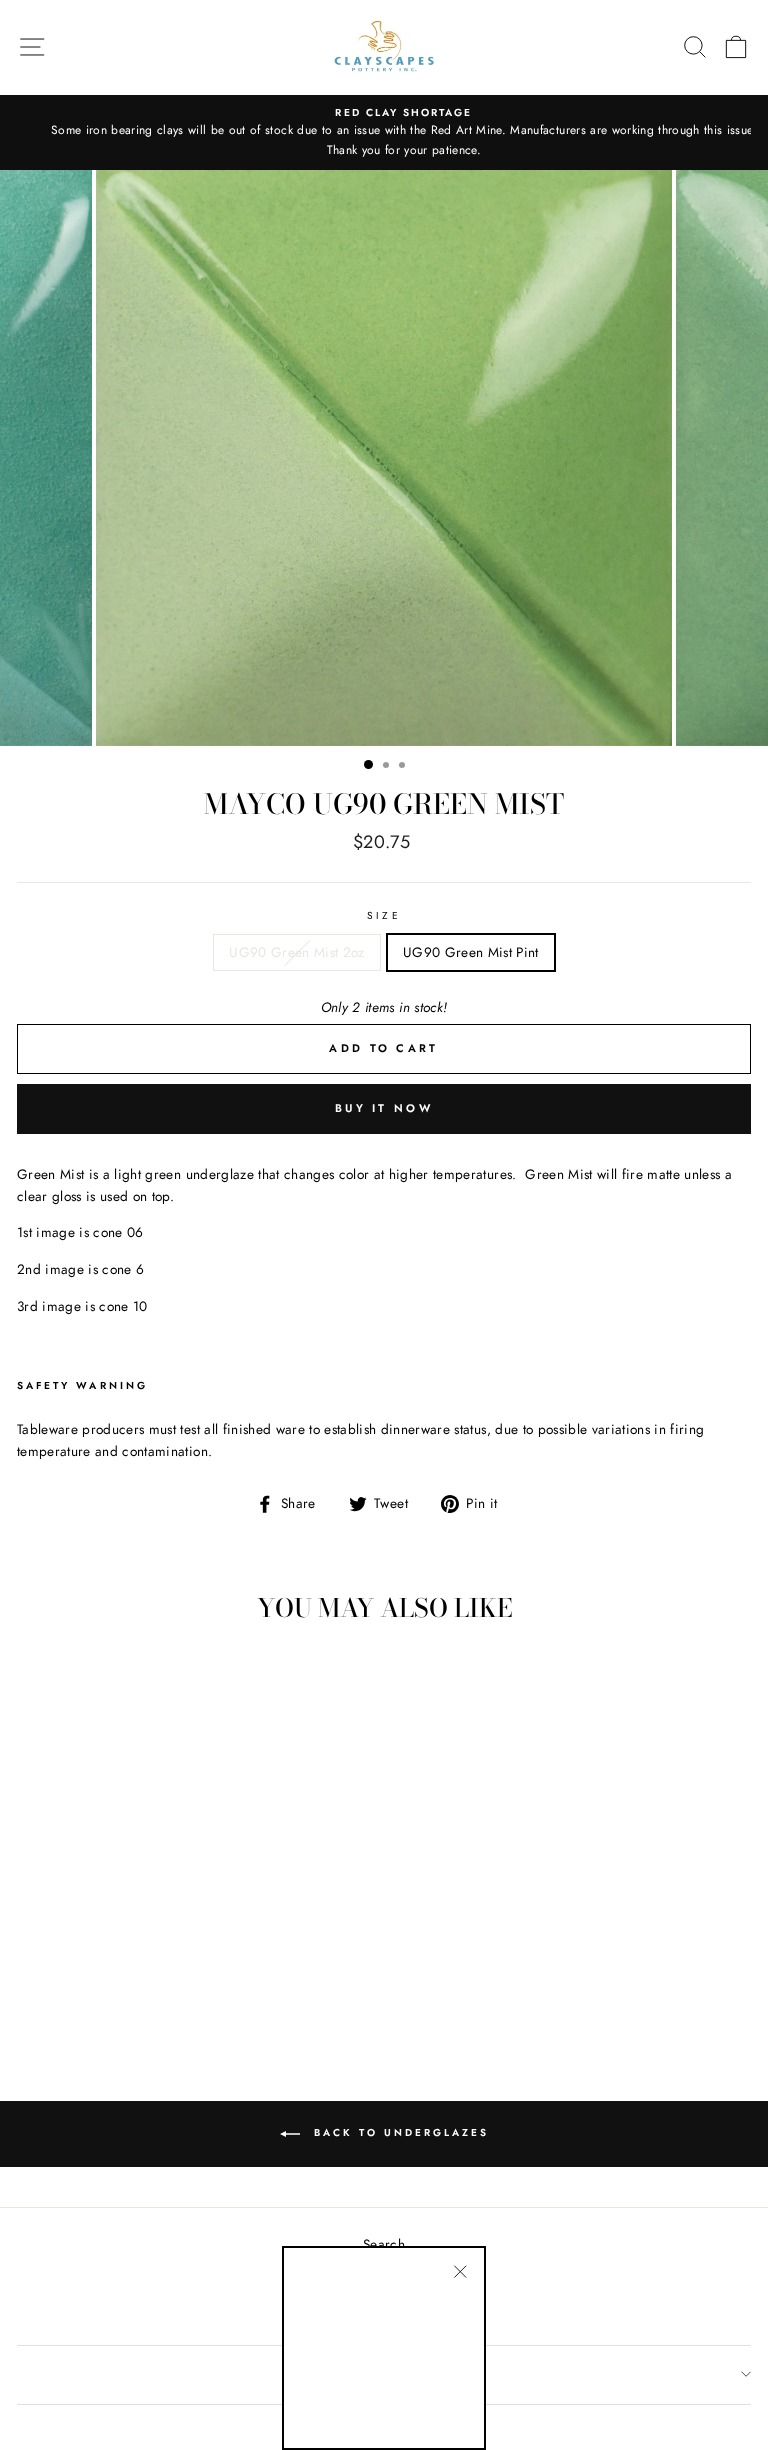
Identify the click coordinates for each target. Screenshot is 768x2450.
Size (383, 915)
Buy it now (384, 1108)
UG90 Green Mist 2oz (296, 952)
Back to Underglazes (398, 2132)
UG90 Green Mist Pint (471, 952)
